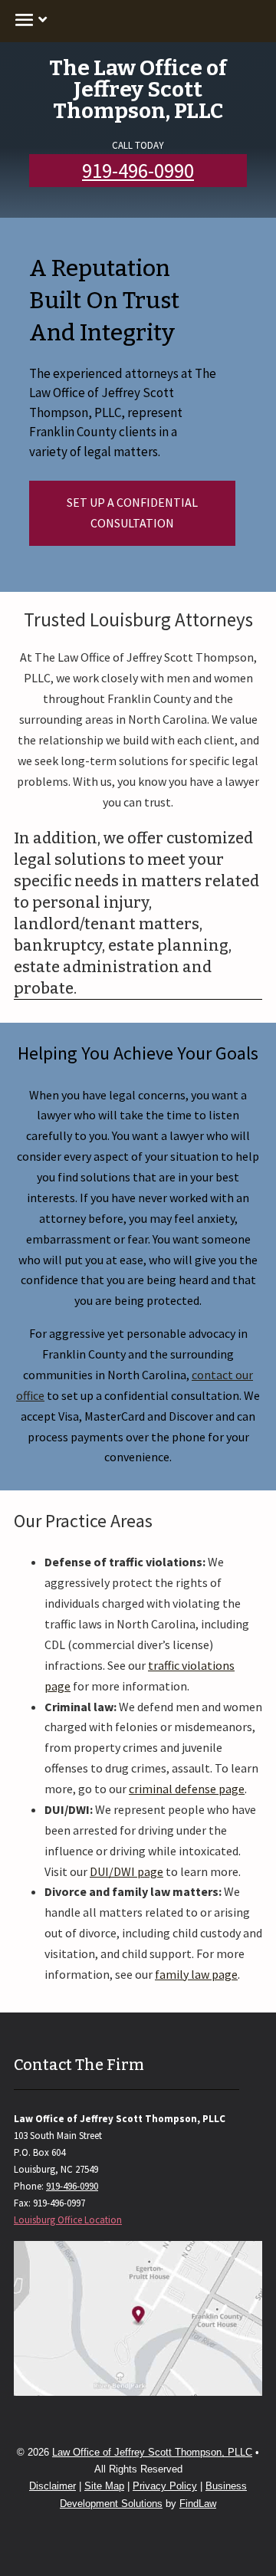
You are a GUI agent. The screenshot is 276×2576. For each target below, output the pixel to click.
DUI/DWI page (127, 1871)
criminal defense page (187, 1789)
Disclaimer (53, 2486)
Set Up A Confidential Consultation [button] (132, 513)
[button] (28, 19)
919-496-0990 (138, 170)
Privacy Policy (165, 2486)
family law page (196, 1974)
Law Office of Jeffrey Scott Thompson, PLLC (152, 2452)
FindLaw (198, 2504)
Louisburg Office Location (68, 2220)
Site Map (104, 2486)
